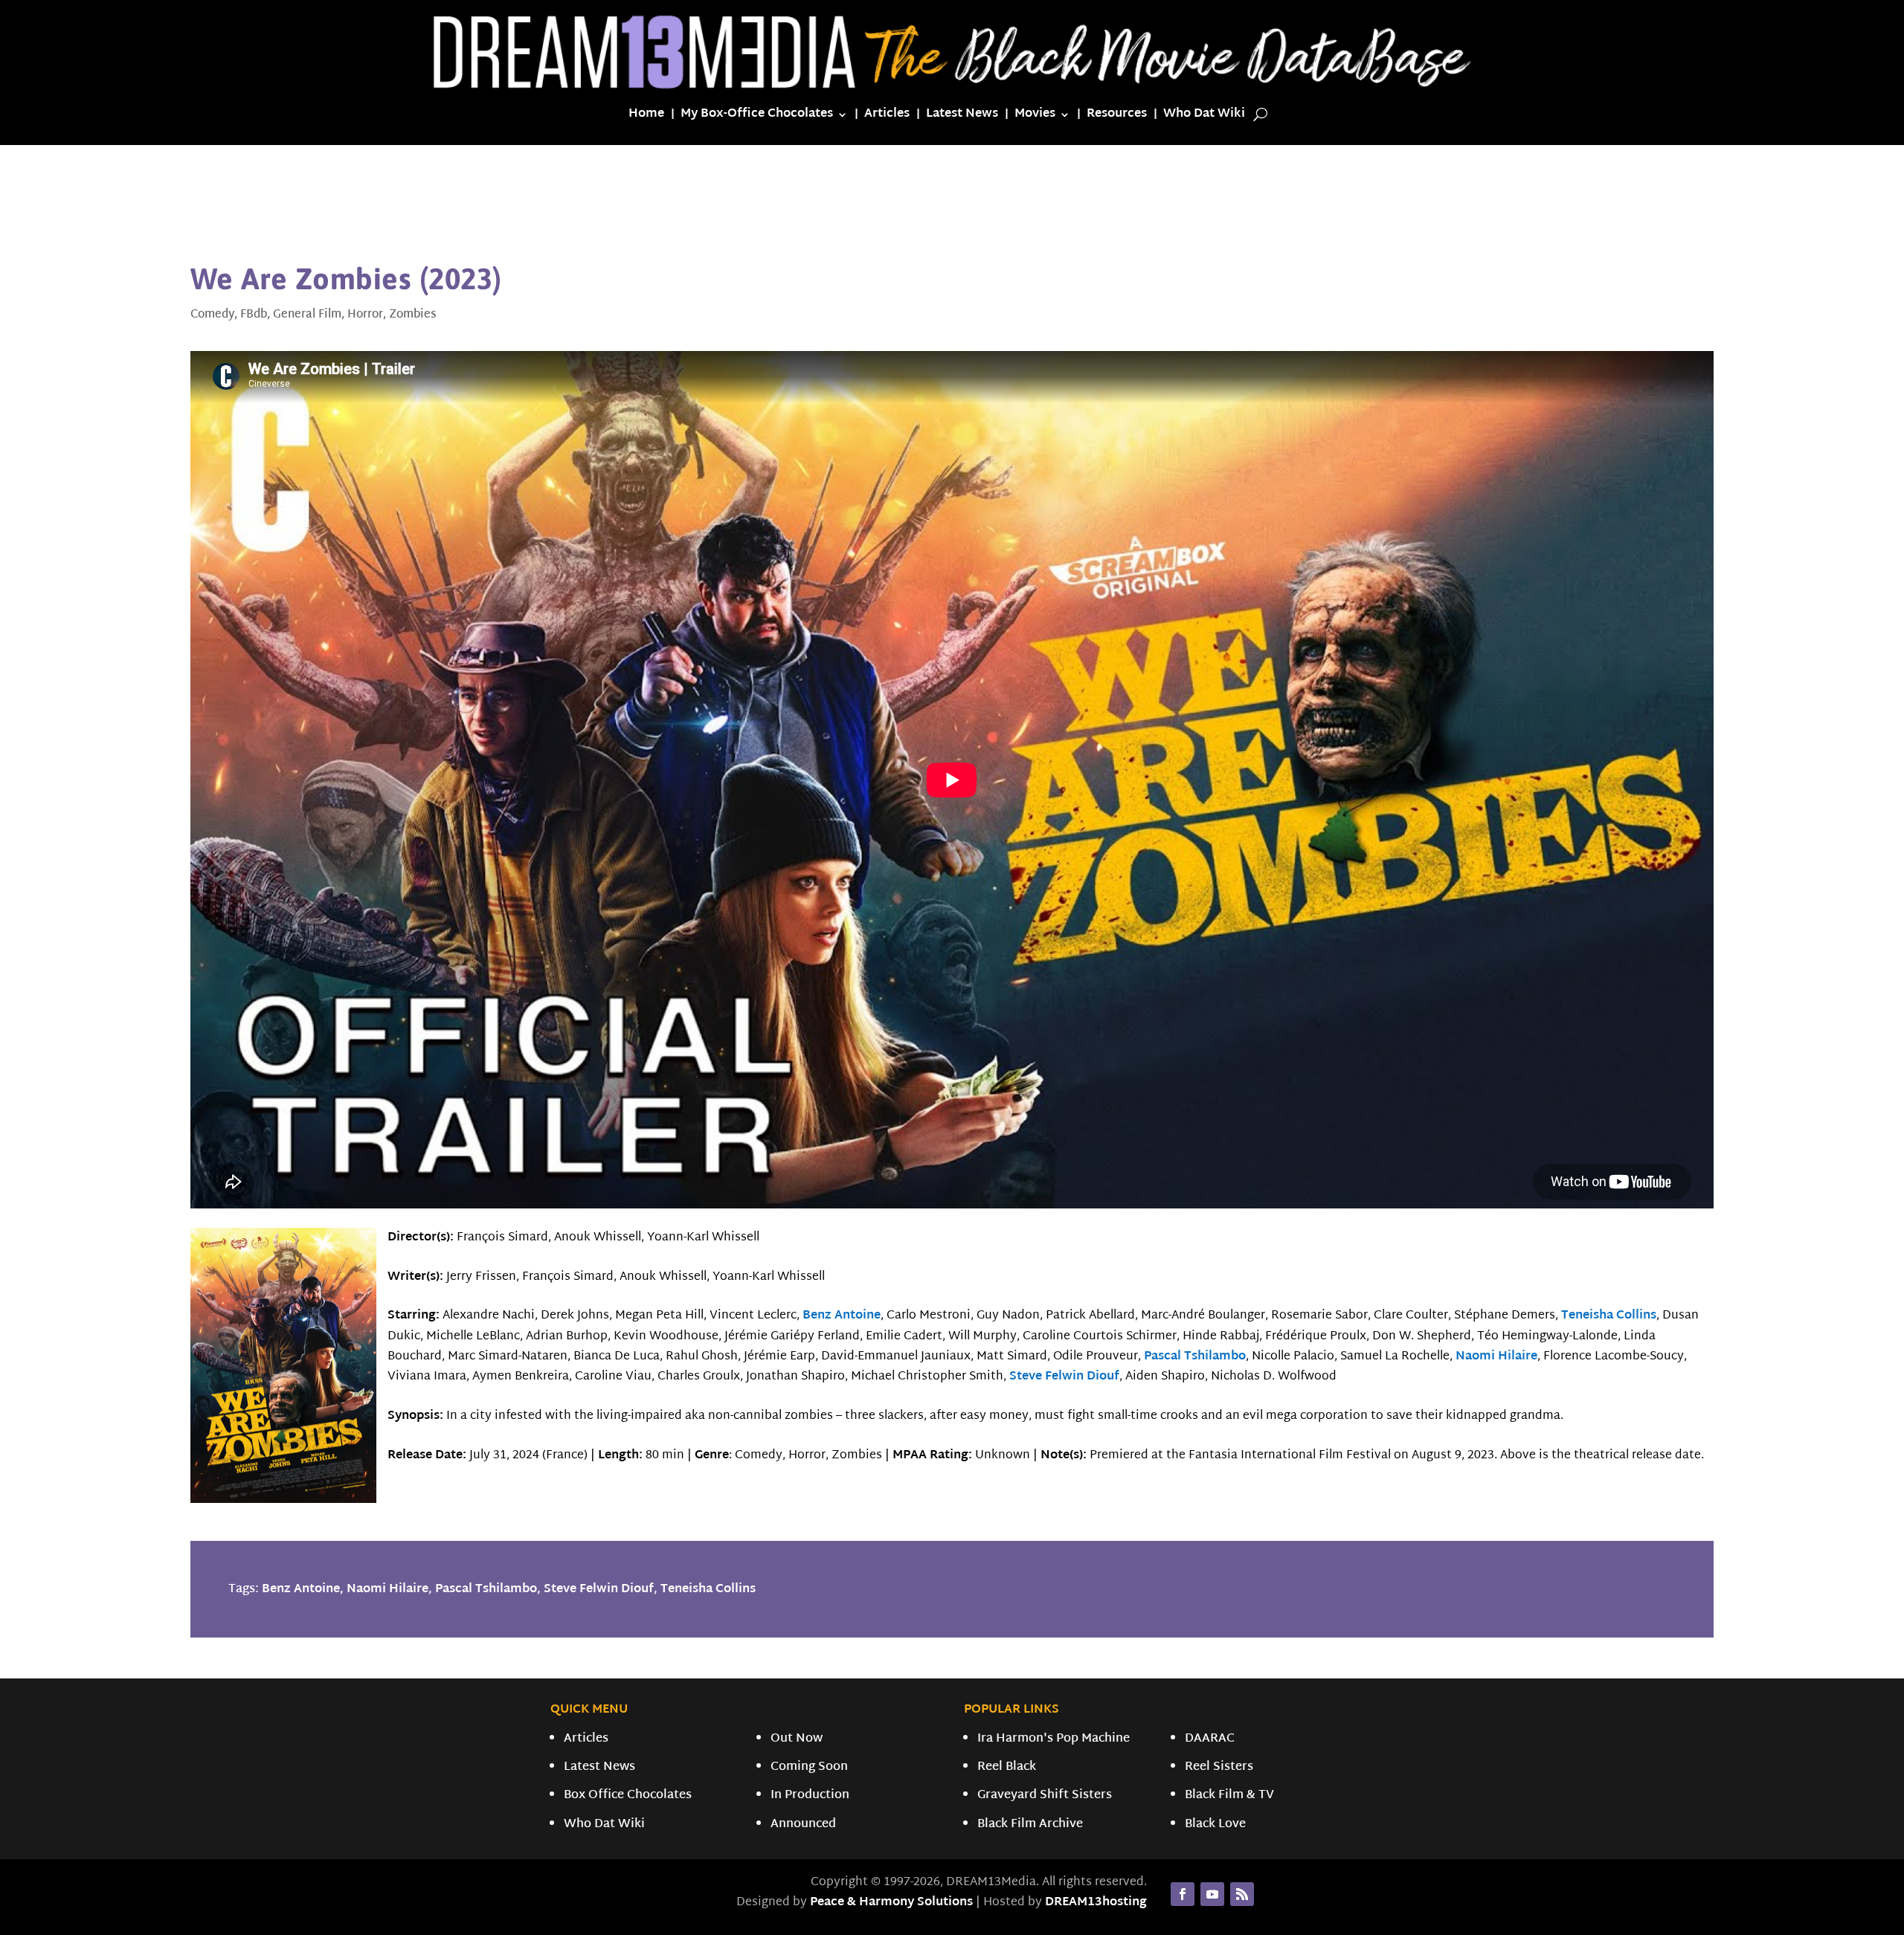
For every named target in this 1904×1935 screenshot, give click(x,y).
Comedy (212, 315)
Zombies (413, 315)
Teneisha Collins (1609, 1316)
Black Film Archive (1030, 1825)
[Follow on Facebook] (1183, 1894)
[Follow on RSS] (1242, 1894)
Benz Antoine (842, 1316)
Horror (365, 315)
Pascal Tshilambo (1195, 1357)
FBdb (254, 315)
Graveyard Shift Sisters (1045, 1796)
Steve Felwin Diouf (1064, 1377)
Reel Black (1007, 1767)
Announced (803, 1825)
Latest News (962, 117)
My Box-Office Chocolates (757, 117)
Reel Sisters (1219, 1767)
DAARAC (1210, 1739)
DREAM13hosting (1096, 1903)
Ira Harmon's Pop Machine (1054, 1739)
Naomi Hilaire (1496, 1357)
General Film (307, 315)
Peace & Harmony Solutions (891, 1903)
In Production (810, 1796)
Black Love (1215, 1825)
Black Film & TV (1229, 1796)
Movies (1035, 117)
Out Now (797, 1739)
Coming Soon (809, 1767)
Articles (887, 117)
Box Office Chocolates (628, 1796)
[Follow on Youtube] (1212, 1894)
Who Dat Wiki (1204, 117)
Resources (1117, 117)
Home (646, 117)
